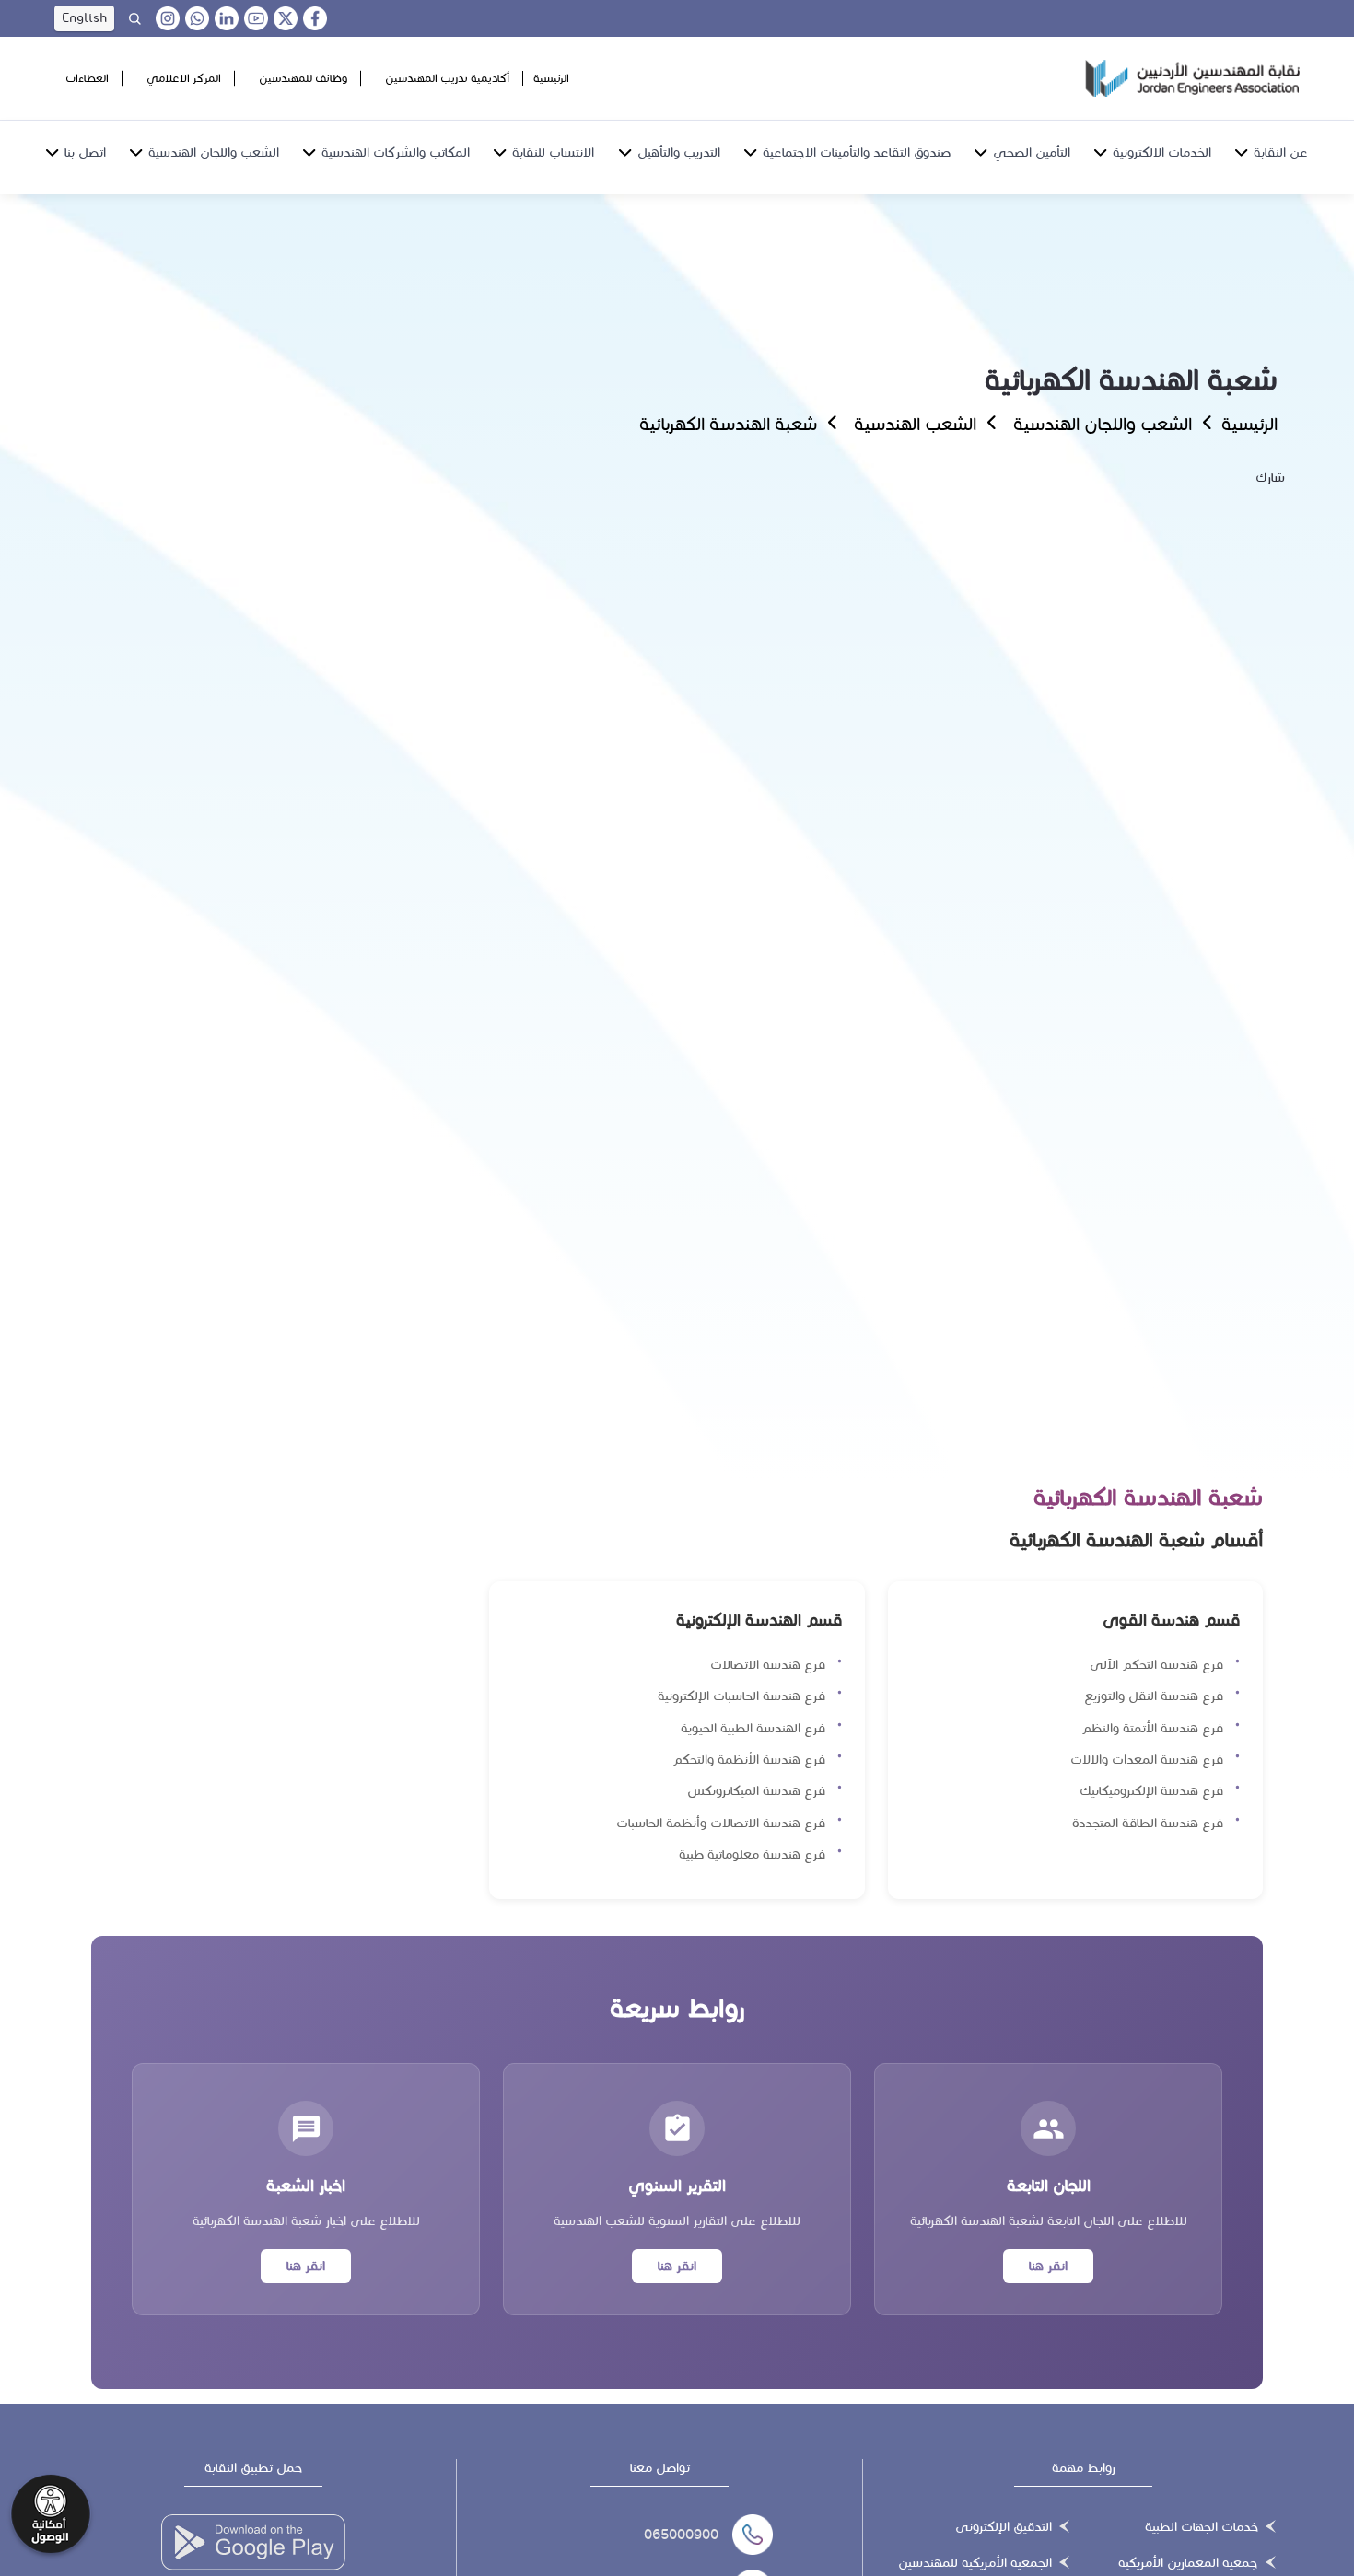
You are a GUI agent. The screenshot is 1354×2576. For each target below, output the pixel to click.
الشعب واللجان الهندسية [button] (214, 152)
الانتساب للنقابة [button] (553, 152)
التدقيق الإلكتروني (1004, 2527)
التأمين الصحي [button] (1032, 152)
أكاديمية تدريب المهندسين (447, 78)
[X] (286, 18)
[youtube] (256, 18)
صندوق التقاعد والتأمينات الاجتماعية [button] (857, 152)
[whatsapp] (197, 18)
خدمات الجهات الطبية (1202, 2527)
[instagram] (168, 18)
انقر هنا (1048, 2266)
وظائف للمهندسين (303, 78)
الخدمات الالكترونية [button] (1162, 152)
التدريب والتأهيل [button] (679, 152)
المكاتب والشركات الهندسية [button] (396, 152)
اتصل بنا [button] (85, 152)
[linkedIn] (227, 18)
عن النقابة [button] (1281, 152)
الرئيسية (551, 78)
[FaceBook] (315, 18)
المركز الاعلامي (184, 78)
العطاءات (87, 78)
